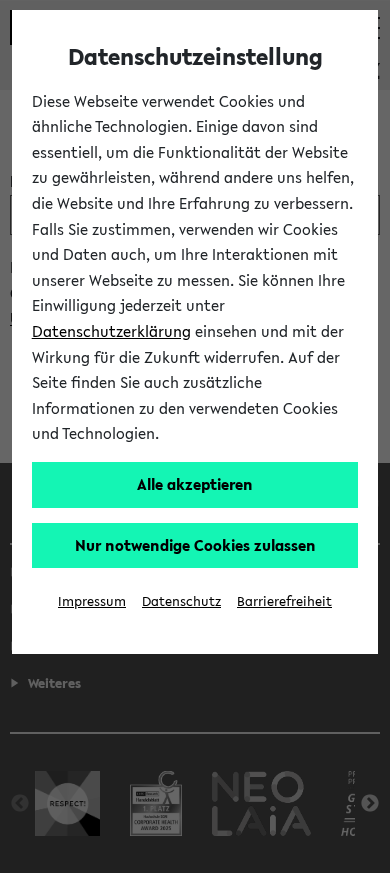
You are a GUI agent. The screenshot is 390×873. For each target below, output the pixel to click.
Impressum (92, 601)
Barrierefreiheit (284, 601)
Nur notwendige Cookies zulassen (195, 545)
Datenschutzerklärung (111, 331)
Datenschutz (181, 601)
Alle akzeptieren (195, 484)
